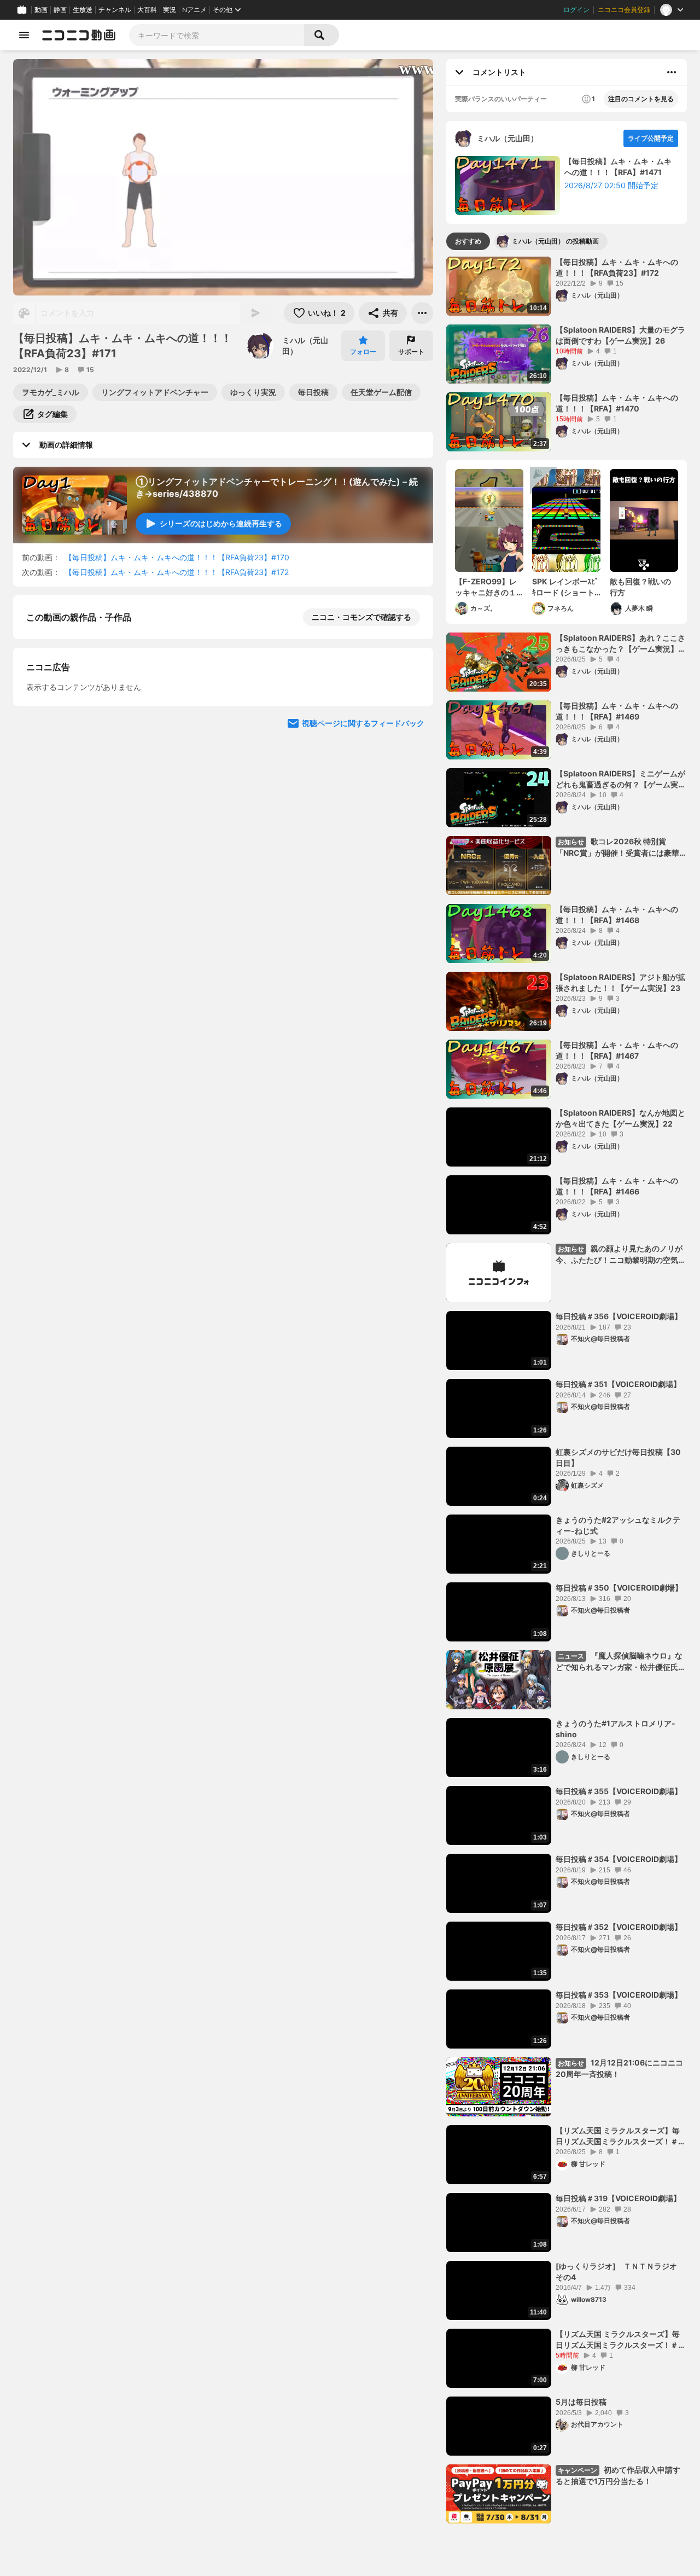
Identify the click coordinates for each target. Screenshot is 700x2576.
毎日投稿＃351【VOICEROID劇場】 (618, 1384)
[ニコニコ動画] (79, 35)
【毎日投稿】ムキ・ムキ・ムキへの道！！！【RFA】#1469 (617, 711)
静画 (60, 10)
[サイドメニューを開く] (24, 35)
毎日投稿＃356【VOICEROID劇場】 (619, 1316)
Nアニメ (194, 10)
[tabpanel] (567, 1390)
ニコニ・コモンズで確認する (361, 617)
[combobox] (217, 35)
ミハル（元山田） (305, 346)
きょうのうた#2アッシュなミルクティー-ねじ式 (618, 1525)
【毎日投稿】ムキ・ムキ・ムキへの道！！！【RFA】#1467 (617, 1050)
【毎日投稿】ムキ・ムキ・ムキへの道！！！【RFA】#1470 (617, 403)
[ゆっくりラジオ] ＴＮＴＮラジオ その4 (620, 2272)
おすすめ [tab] (468, 241)
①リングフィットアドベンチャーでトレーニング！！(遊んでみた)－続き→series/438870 (277, 488)
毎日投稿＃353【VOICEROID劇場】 (619, 1995)
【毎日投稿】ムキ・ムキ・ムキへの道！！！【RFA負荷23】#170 (177, 557)
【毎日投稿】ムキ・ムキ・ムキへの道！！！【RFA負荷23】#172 (177, 572)
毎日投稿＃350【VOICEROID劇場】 (619, 1588)
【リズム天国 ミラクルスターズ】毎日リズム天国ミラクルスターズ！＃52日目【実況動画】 (618, 2136)
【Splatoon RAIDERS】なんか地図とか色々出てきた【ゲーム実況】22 (620, 1118)
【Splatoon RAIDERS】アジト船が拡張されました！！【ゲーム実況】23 (620, 982)
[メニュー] (422, 313)
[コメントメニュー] (672, 72)
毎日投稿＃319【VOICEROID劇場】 (618, 2198)
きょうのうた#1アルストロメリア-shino (616, 1729)
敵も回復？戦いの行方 (640, 587)
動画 (41, 10)
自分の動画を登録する (89, 804)
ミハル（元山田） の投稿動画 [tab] (555, 241)
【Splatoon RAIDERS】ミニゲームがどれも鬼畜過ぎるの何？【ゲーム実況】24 (620, 779)
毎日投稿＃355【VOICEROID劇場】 (619, 1791)
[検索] (322, 35)
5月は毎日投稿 (581, 2402)
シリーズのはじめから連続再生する (221, 523)
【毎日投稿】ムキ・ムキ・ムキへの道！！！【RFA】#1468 (617, 915)
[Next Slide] (411, 906)
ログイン (576, 10)
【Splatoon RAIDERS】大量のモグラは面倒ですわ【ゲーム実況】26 (620, 335)
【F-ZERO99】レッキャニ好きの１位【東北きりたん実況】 (486, 587)
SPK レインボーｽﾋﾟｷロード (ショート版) (565, 587)
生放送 (83, 10)
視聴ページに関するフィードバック (363, 1010)
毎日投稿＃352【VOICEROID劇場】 (619, 1927)
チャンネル (115, 10)
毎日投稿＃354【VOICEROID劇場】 (619, 1859)
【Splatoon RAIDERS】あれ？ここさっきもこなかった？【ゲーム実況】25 (620, 643)
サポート (411, 352)
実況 (170, 10)
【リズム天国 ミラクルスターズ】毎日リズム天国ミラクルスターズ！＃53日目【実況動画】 (618, 2340)
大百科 (147, 10)
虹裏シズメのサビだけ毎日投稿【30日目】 (618, 1457)
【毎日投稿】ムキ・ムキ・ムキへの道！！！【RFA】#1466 (617, 1186)
